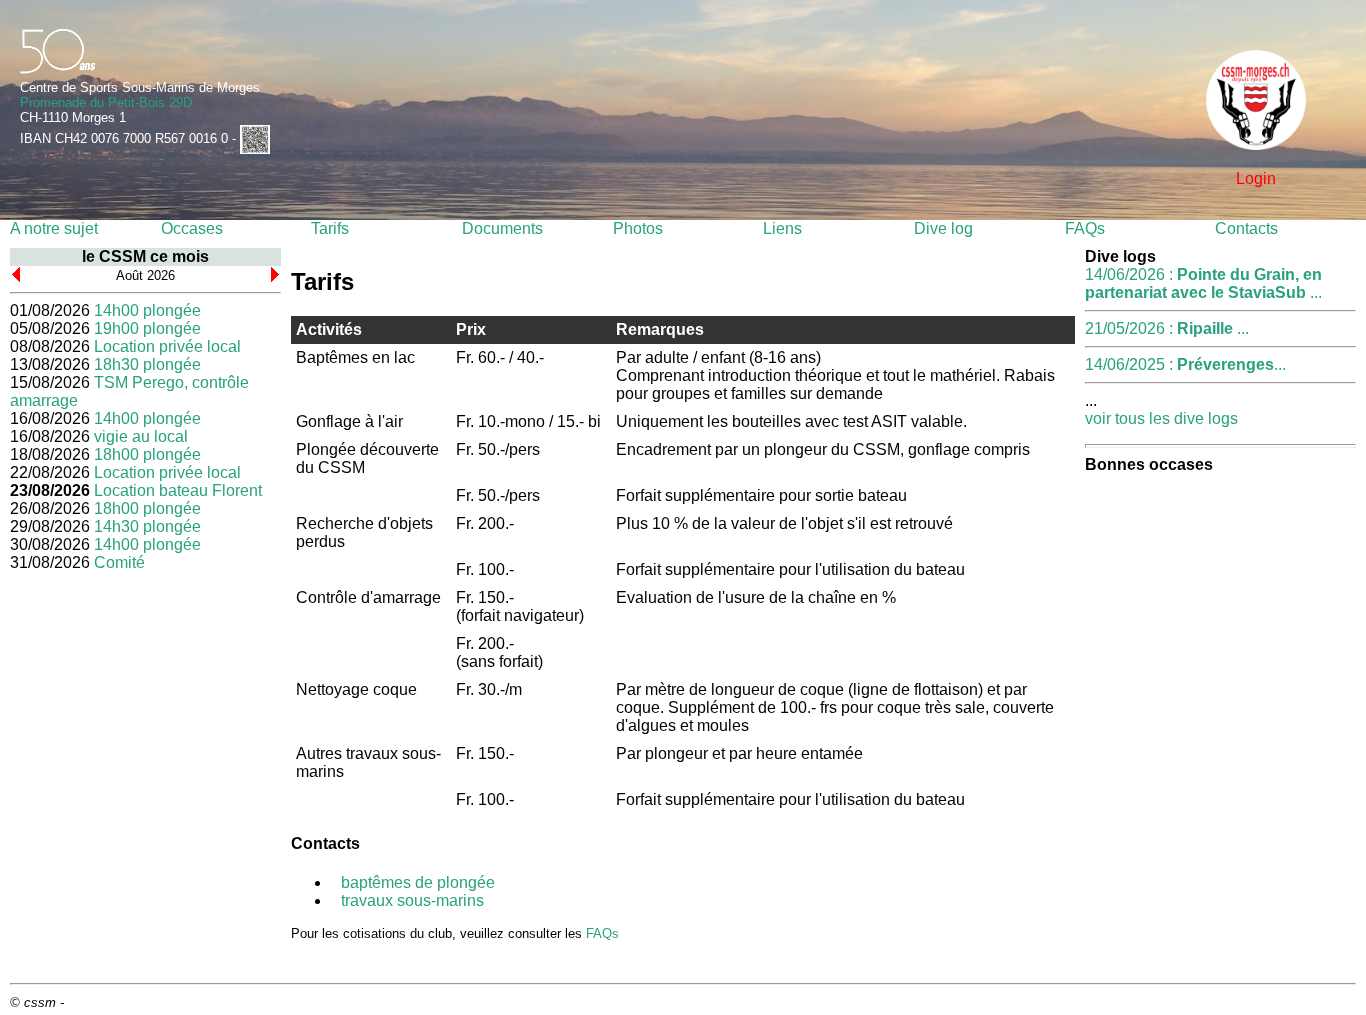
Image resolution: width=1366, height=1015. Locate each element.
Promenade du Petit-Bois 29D (106, 102)
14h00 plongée (147, 310)
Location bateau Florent (178, 490)
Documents (502, 228)
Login (1256, 178)
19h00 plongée (147, 328)
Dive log (943, 228)
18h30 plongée (147, 364)
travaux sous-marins (412, 900)
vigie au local (141, 436)
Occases (192, 228)
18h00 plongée (147, 454)
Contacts (1246, 228)
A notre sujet (54, 228)
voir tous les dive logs (1161, 418)
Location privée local (167, 346)
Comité (119, 562)
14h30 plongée (147, 526)
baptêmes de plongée (418, 882)
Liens (782, 228)
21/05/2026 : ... (1167, 328)
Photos (638, 228)
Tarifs (330, 228)
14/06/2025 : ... (1185, 364)
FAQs (1085, 228)
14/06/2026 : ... (1203, 283)
